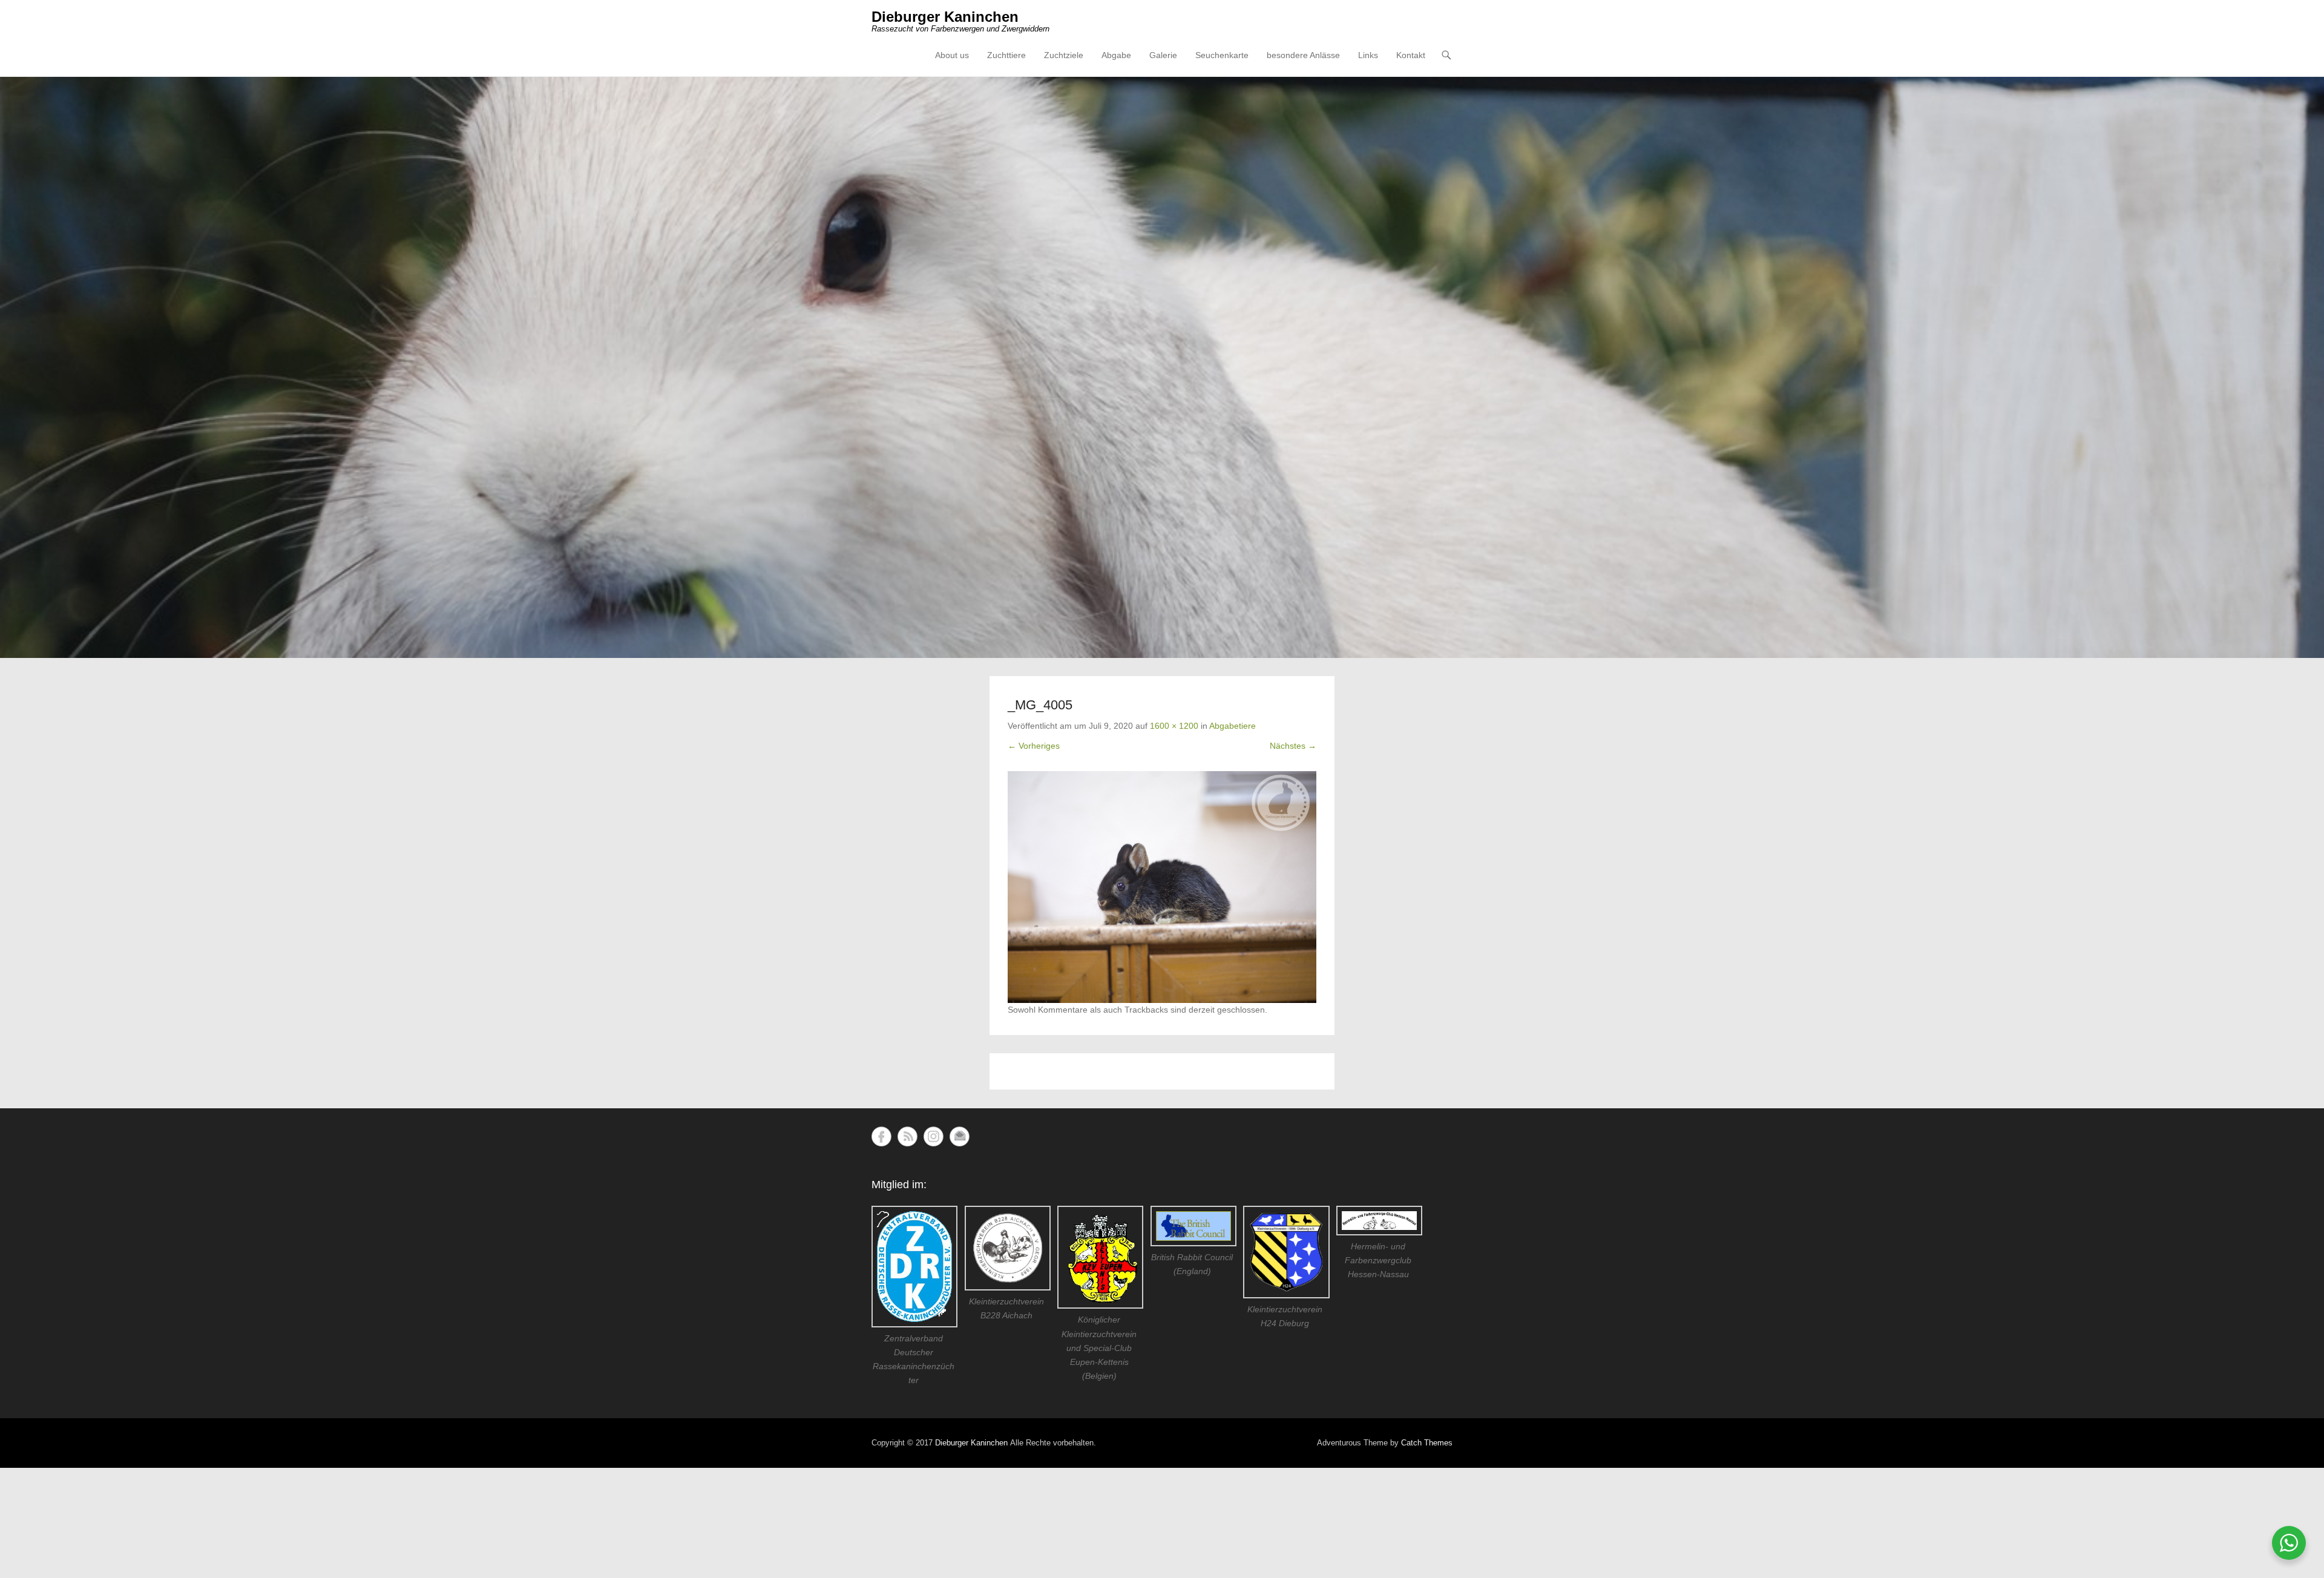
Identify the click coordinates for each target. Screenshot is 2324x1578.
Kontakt (1411, 55)
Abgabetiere (1233, 726)
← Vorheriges (1034, 746)
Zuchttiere (1006, 55)
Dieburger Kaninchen (945, 17)
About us (952, 55)
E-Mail (960, 1136)
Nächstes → (1293, 746)
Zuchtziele (1064, 55)
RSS (908, 1136)
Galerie (1163, 55)
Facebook (881, 1136)
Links (1368, 55)
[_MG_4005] (1162, 887)
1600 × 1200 (1174, 726)
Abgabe (1116, 55)
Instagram (934, 1136)
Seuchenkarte (1222, 55)
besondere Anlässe (1303, 55)
